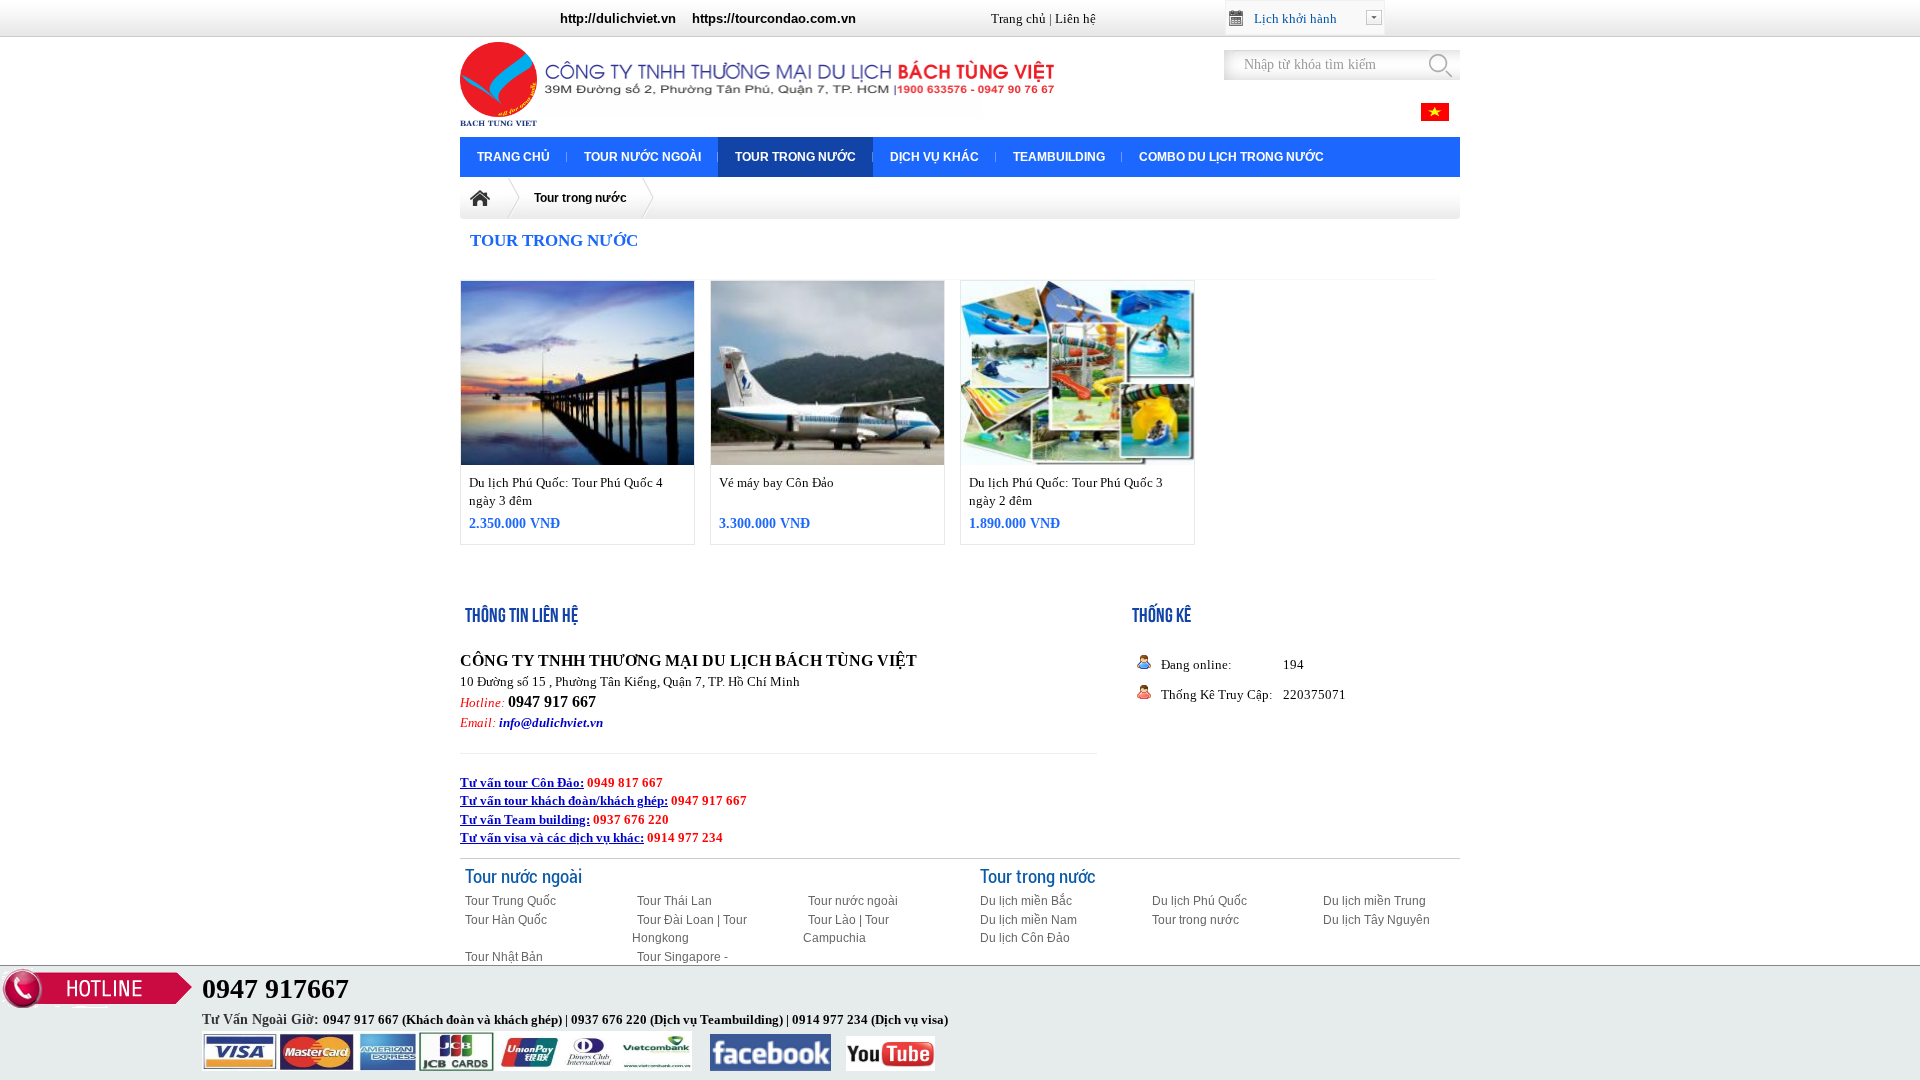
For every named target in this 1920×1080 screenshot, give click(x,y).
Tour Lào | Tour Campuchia (846, 929)
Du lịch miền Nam (1028, 920)
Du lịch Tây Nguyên (1376, 920)
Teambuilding (1059, 157)
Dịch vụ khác (934, 157)
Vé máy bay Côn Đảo (776, 482)
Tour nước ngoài (642, 157)
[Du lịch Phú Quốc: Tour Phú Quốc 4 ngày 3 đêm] (577, 373)
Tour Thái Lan (674, 901)
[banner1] (502, 121)
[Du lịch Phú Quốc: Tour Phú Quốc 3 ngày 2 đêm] (1077, 373)
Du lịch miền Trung (1374, 901)
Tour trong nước (795, 157)
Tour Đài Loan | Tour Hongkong (689, 929)
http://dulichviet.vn (618, 18)
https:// (713, 18)
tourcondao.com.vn (795, 18)
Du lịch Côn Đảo (1025, 938)
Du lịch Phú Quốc (1199, 901)
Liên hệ (1075, 18)
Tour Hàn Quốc (506, 920)
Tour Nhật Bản (504, 957)
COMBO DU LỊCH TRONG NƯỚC (1231, 157)
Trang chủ (1018, 18)
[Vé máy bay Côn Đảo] (827, 373)
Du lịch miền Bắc (1026, 901)
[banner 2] (799, 117)
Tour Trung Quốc (510, 901)
